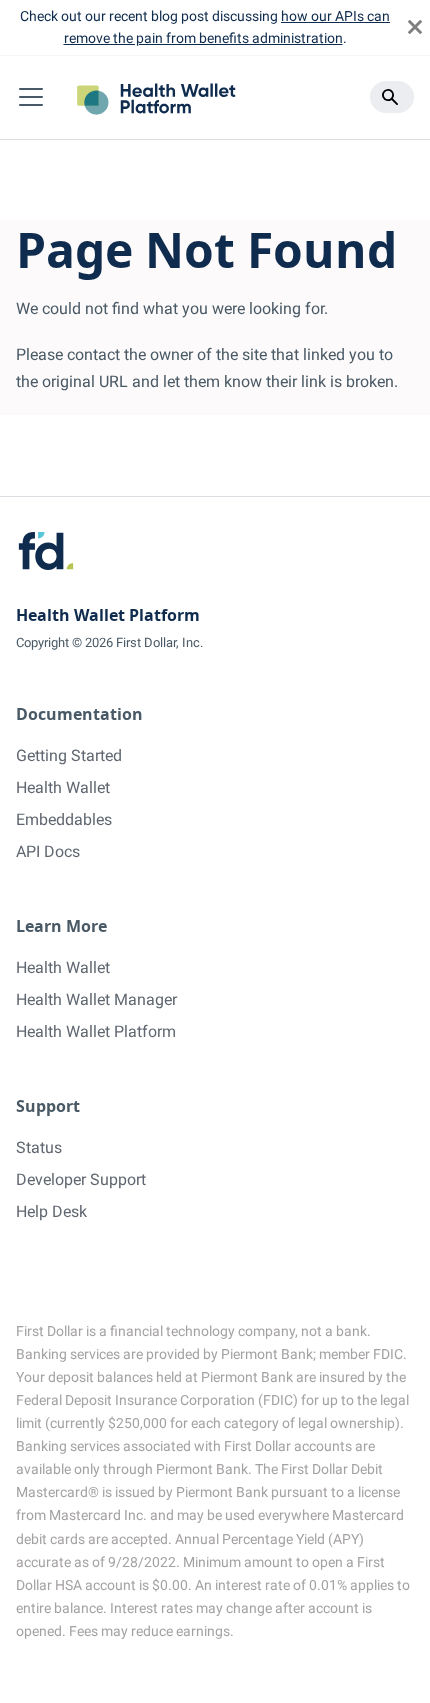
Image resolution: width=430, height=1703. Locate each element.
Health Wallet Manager (96, 999)
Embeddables (64, 819)
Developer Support (81, 1179)
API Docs (48, 851)
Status (39, 1147)
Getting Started (69, 755)
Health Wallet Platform (96, 1031)
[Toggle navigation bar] (31, 97)
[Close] (415, 27)
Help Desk (51, 1211)
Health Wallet (63, 787)
